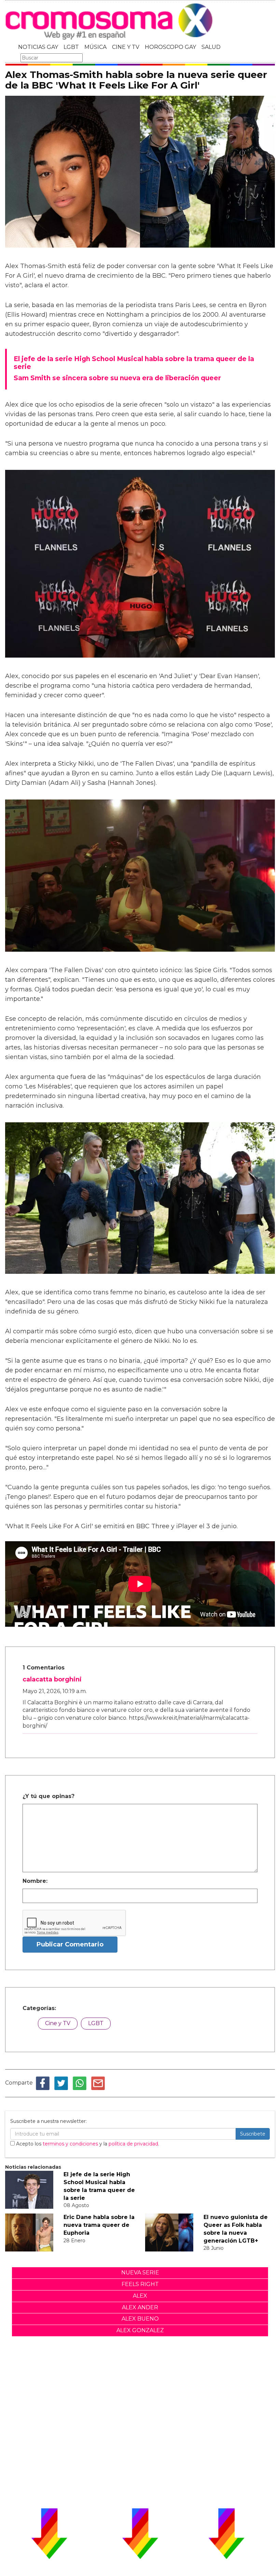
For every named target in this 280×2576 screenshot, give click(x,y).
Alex (140, 2296)
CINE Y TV (126, 47)
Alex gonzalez (140, 2330)
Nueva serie (140, 2273)
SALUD (211, 47)
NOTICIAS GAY (38, 47)
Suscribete (253, 2134)
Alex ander (140, 2307)
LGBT (71, 47)
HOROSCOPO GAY (170, 47)
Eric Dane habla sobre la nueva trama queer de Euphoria (99, 2225)
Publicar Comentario (70, 1944)
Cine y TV (58, 2023)
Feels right (140, 2284)
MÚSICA (95, 47)
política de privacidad (133, 2144)
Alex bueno (140, 2319)
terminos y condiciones (70, 2144)
